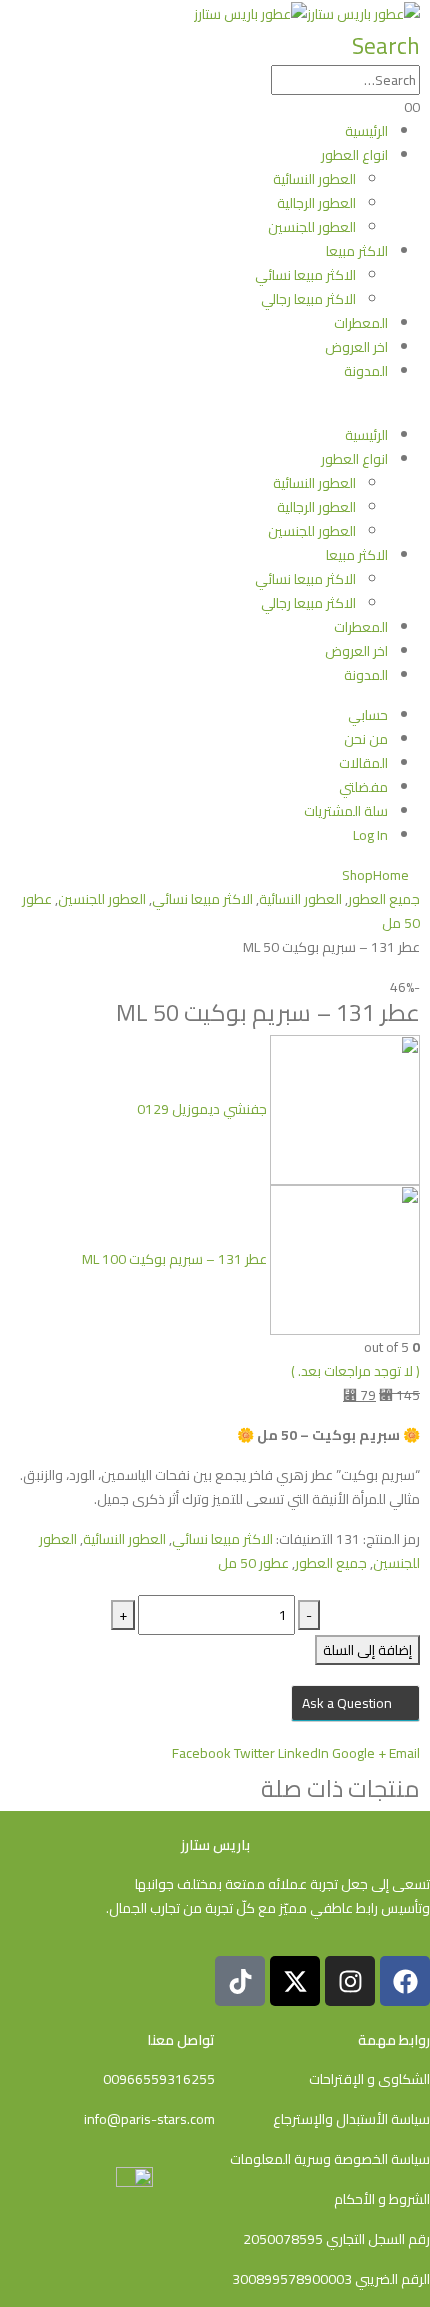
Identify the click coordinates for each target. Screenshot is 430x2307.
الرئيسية (366, 131)
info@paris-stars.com (149, 2119)
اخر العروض (356, 347)
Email (404, 1753)
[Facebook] (405, 1981)
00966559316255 (159, 2079)
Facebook (201, 1753)
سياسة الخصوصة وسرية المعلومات (330, 2159)
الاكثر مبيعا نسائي (305, 275)
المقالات (363, 763)
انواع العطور (354, 155)
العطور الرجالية (316, 203)
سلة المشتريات (346, 811)
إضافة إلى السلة (367, 1650)
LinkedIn (303, 1753)
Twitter (254, 1753)
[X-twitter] (295, 1981)
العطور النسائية (314, 179)
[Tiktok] (240, 1981)
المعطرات (361, 323)
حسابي (368, 715)
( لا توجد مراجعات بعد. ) (355, 1371)
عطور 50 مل (253, 1563)
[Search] (261, 81)
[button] (386, 45)
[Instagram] (350, 1981)
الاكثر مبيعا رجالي (308, 299)
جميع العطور (331, 1563)
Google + (359, 1753)
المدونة (366, 371)
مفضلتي (363, 787)
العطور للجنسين (312, 227)
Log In (370, 835)
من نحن (366, 739)
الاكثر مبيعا (357, 251)
